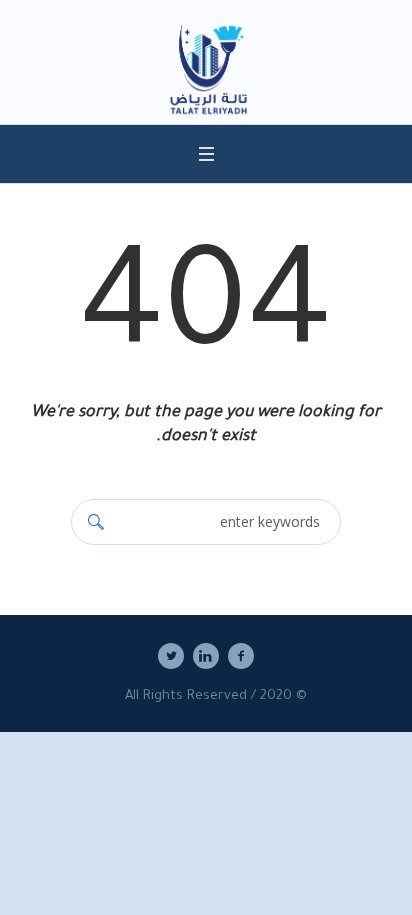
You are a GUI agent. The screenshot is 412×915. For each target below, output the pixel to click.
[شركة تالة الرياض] (206, 72)
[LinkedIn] (206, 656)
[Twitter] (171, 656)
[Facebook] (241, 656)
